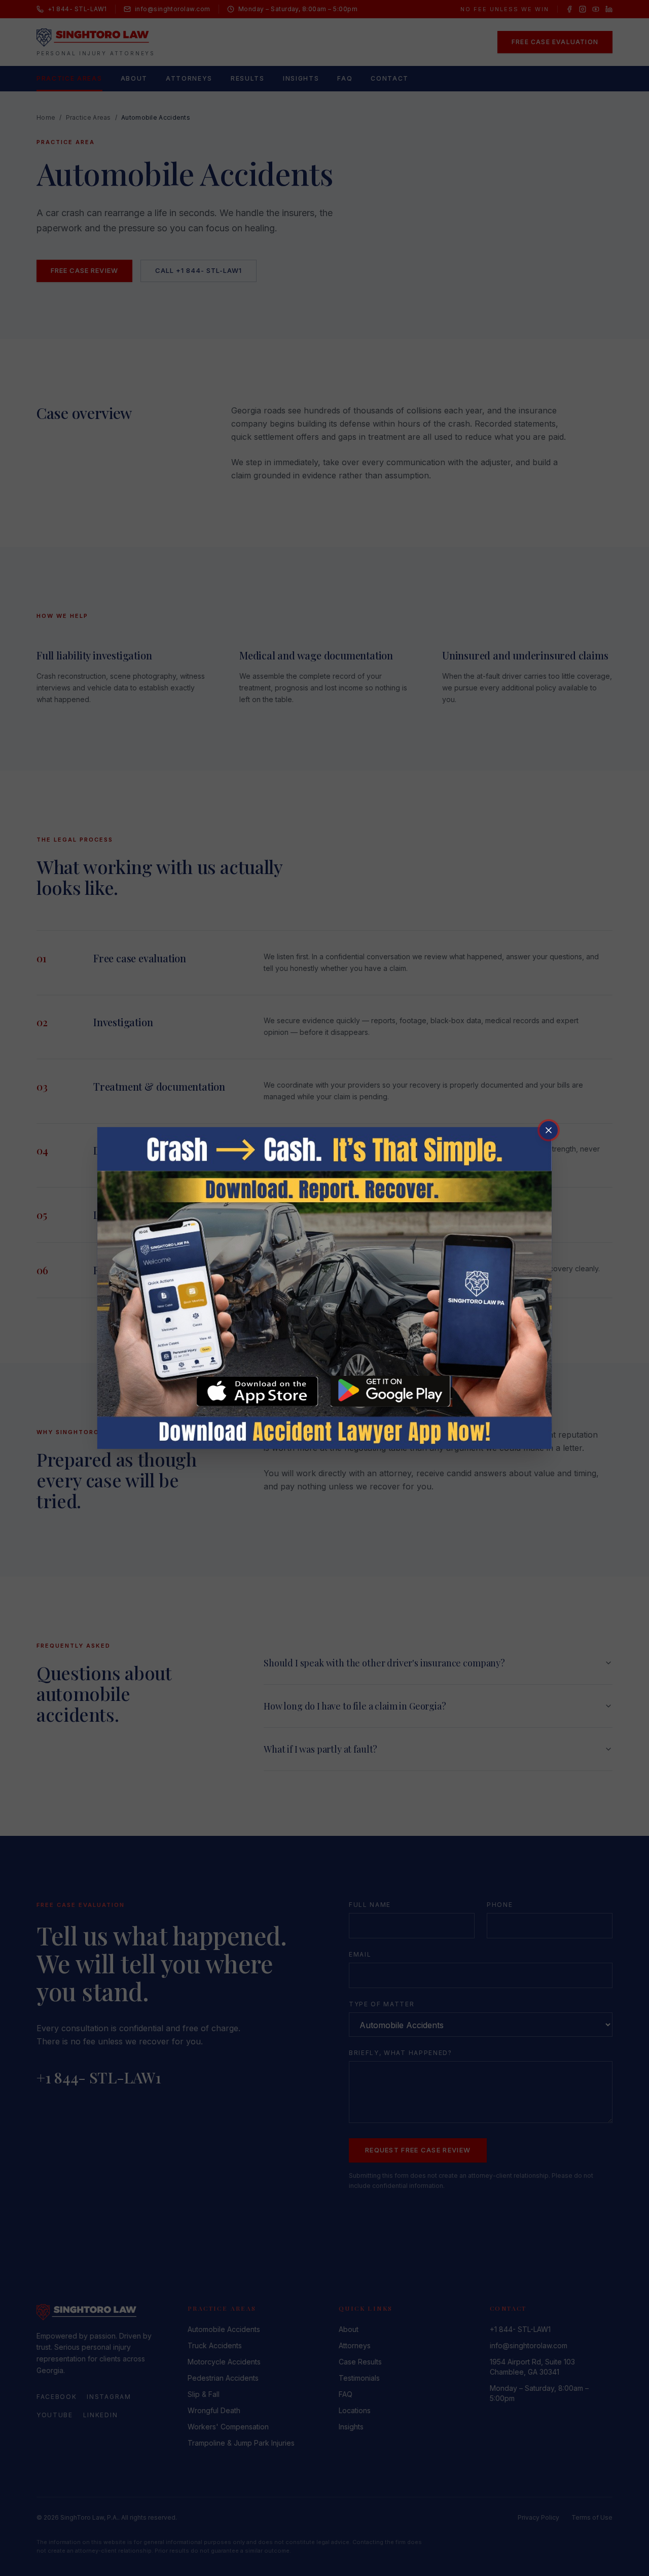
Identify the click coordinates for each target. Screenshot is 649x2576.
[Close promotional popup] (549, 1130)
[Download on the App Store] (258, 1391)
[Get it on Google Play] (391, 1391)
